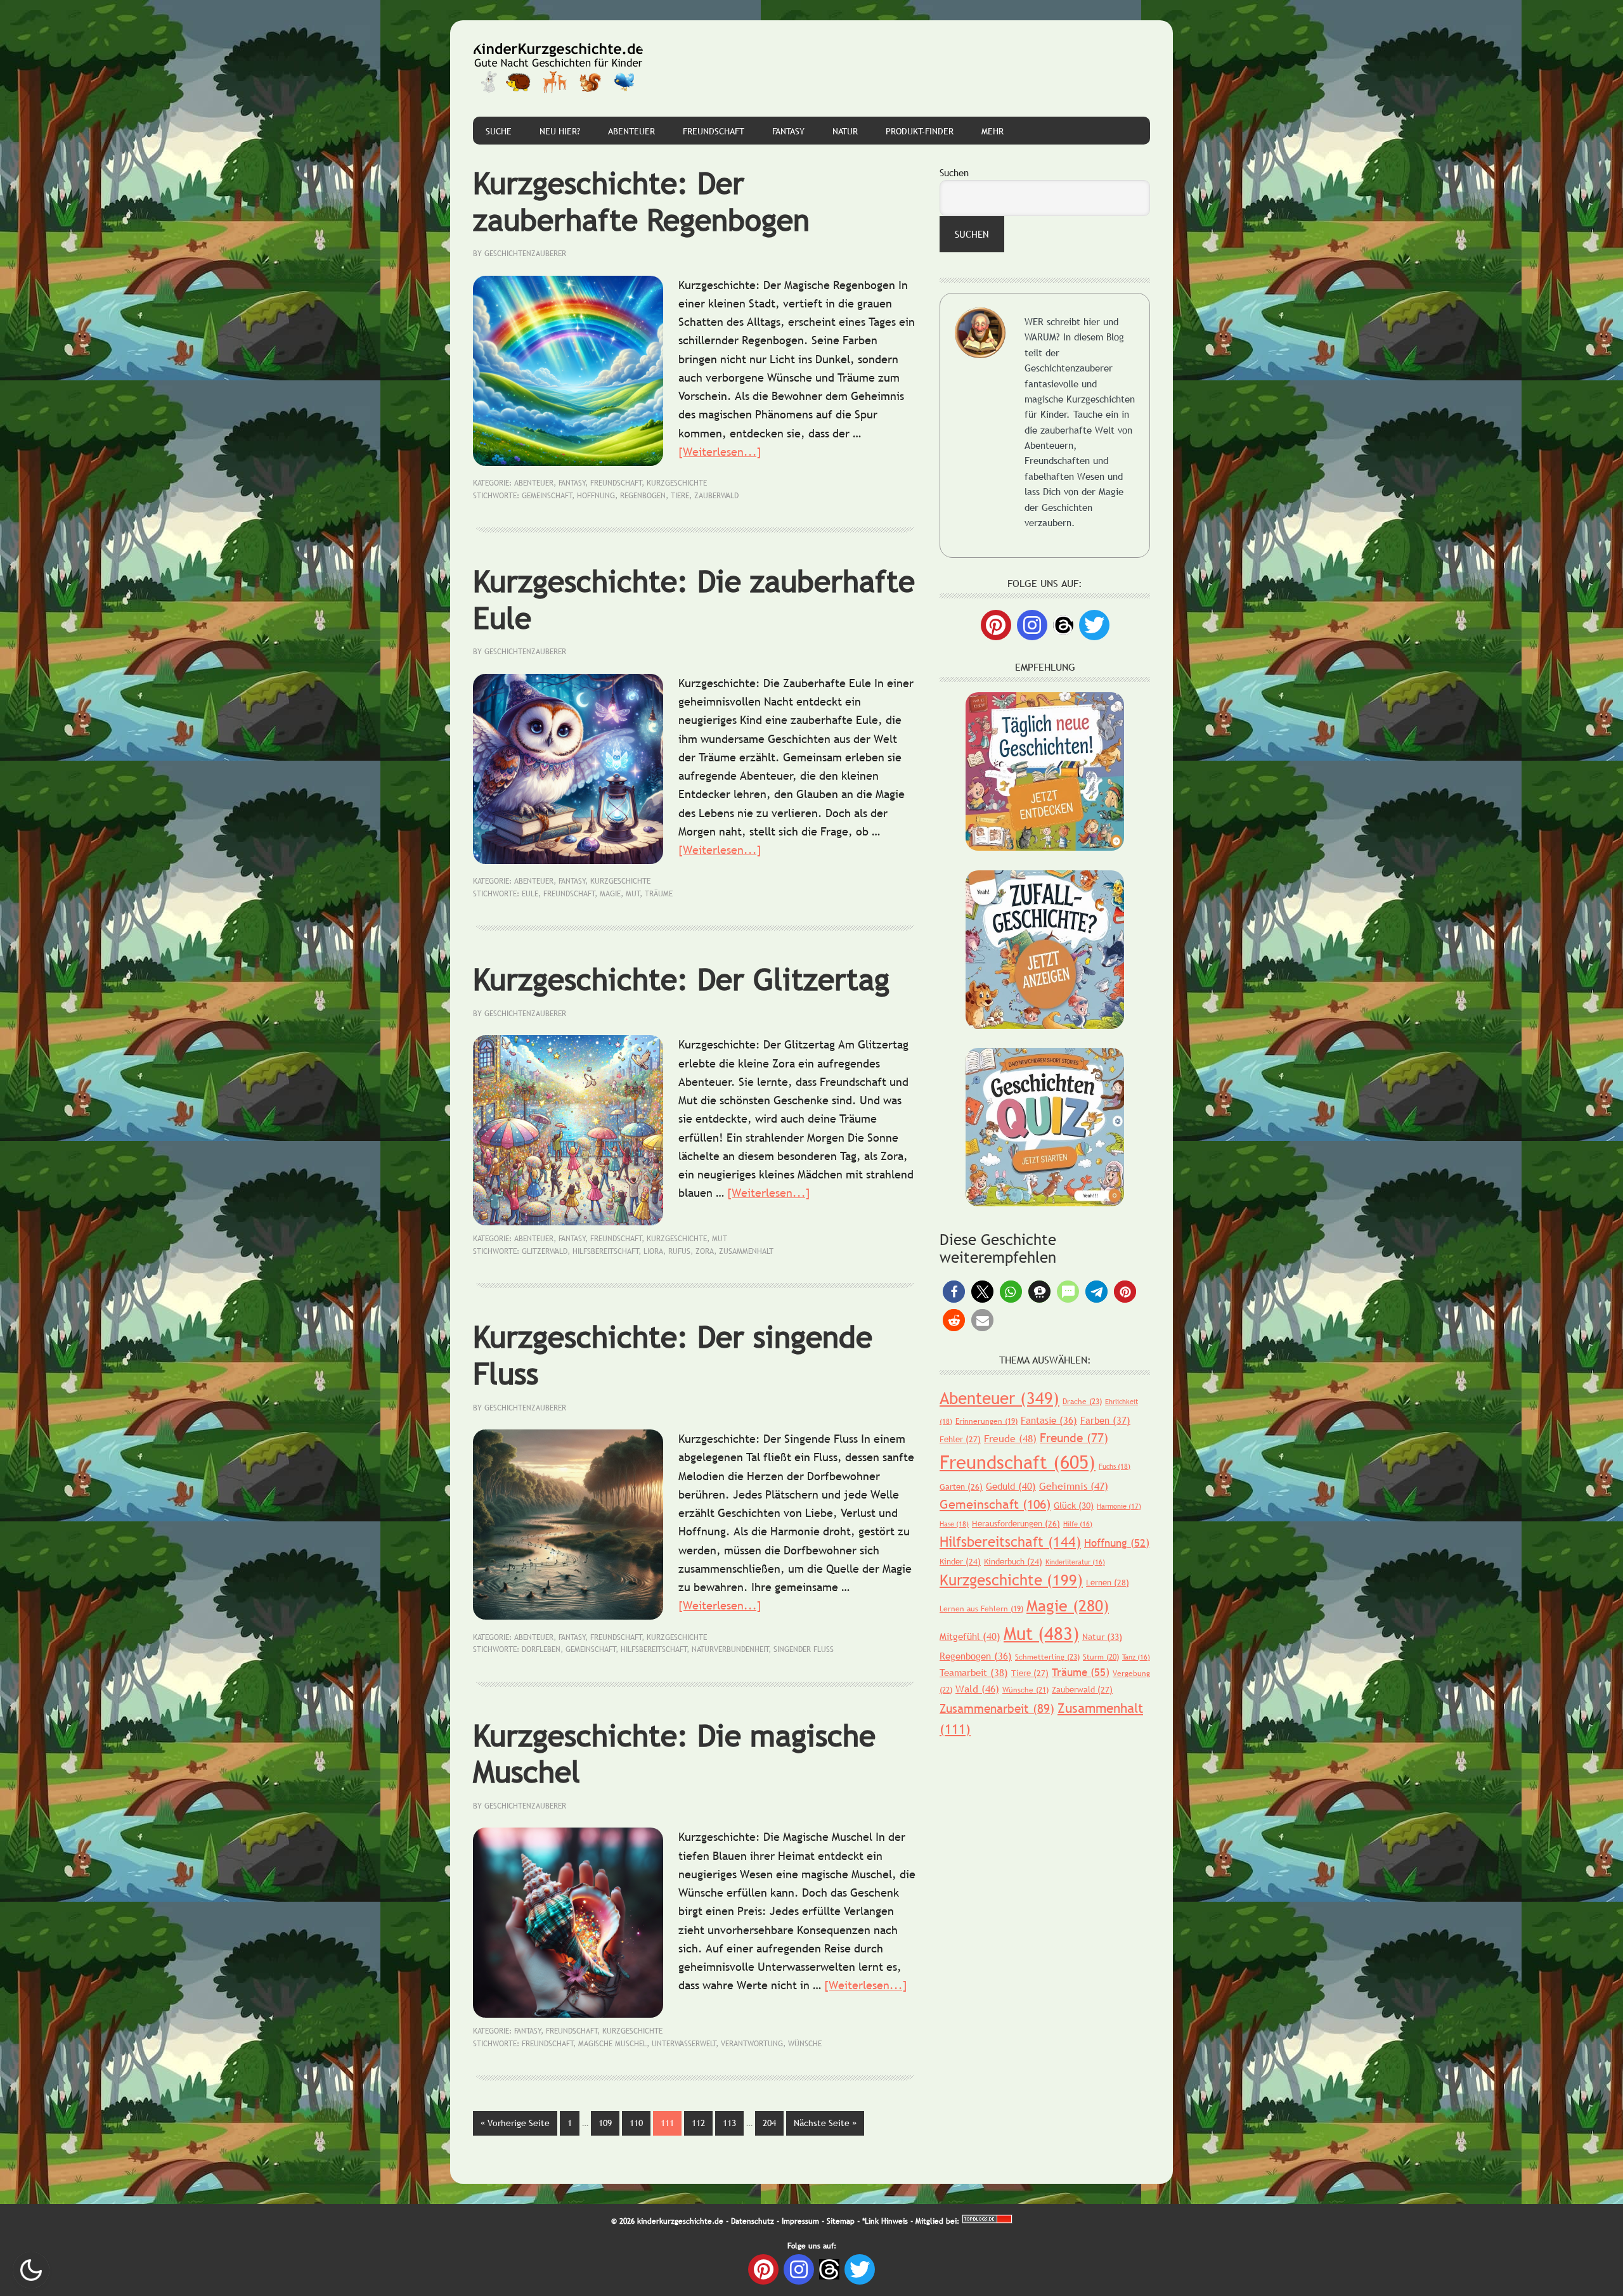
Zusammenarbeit (997, 1708)
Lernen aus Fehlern (981, 1609)
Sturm (1101, 1657)
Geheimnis (1074, 1486)
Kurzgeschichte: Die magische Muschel (674, 1754)
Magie (610, 894)
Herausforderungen (1016, 1523)
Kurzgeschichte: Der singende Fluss (673, 1355)
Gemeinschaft (547, 496)
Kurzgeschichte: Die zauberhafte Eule (694, 599)
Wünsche (805, 2044)
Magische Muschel (612, 2044)
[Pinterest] (996, 625)
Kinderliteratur (1075, 1562)
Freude (1010, 1438)
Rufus (679, 1251)
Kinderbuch (1013, 1561)
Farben (1105, 1420)
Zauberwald (716, 496)
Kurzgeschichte (677, 483)
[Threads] (1063, 624)
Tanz (1136, 1657)
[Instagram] (1032, 625)
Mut (633, 894)
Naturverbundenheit (730, 1649)
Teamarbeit (974, 1672)
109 (609, 2123)
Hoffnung (596, 496)
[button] (954, 1292)
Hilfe (1078, 1524)
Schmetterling (1047, 1657)
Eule (530, 894)
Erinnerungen (986, 1421)
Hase (954, 1524)
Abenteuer (534, 483)
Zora (705, 1251)
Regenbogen (643, 496)
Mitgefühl (970, 1636)
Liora (653, 1251)
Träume (659, 894)
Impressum (800, 2221)
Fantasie (1049, 1420)
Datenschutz (753, 2221)
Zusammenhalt (746, 1251)
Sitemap (841, 2221)
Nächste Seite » (829, 2123)
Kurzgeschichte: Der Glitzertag (681, 979)
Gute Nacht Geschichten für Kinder (559, 68)
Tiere (680, 496)
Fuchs (1115, 1466)
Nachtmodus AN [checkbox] (31, 2270)
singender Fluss (804, 1649)
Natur (1102, 1637)
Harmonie (1119, 1506)
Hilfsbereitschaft (606, 1251)
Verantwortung (752, 2044)
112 (702, 2123)
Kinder (960, 1561)
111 (671, 2123)
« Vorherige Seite (519, 2123)
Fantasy (572, 483)
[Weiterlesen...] (720, 452)
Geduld (1011, 1486)
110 (640, 2123)
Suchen (954, 172)
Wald (977, 1689)
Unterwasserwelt (684, 2044)
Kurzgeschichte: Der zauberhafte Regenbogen (641, 201)
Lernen (1108, 1582)
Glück (1074, 1506)
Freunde (1074, 1438)
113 (733, 2123)
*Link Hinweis (885, 2221)
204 (773, 2123)
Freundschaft (616, 483)
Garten (961, 1487)
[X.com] (1094, 625)
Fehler (960, 1439)
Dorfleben (541, 1649)
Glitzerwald (545, 1251)
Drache (1082, 1402)
